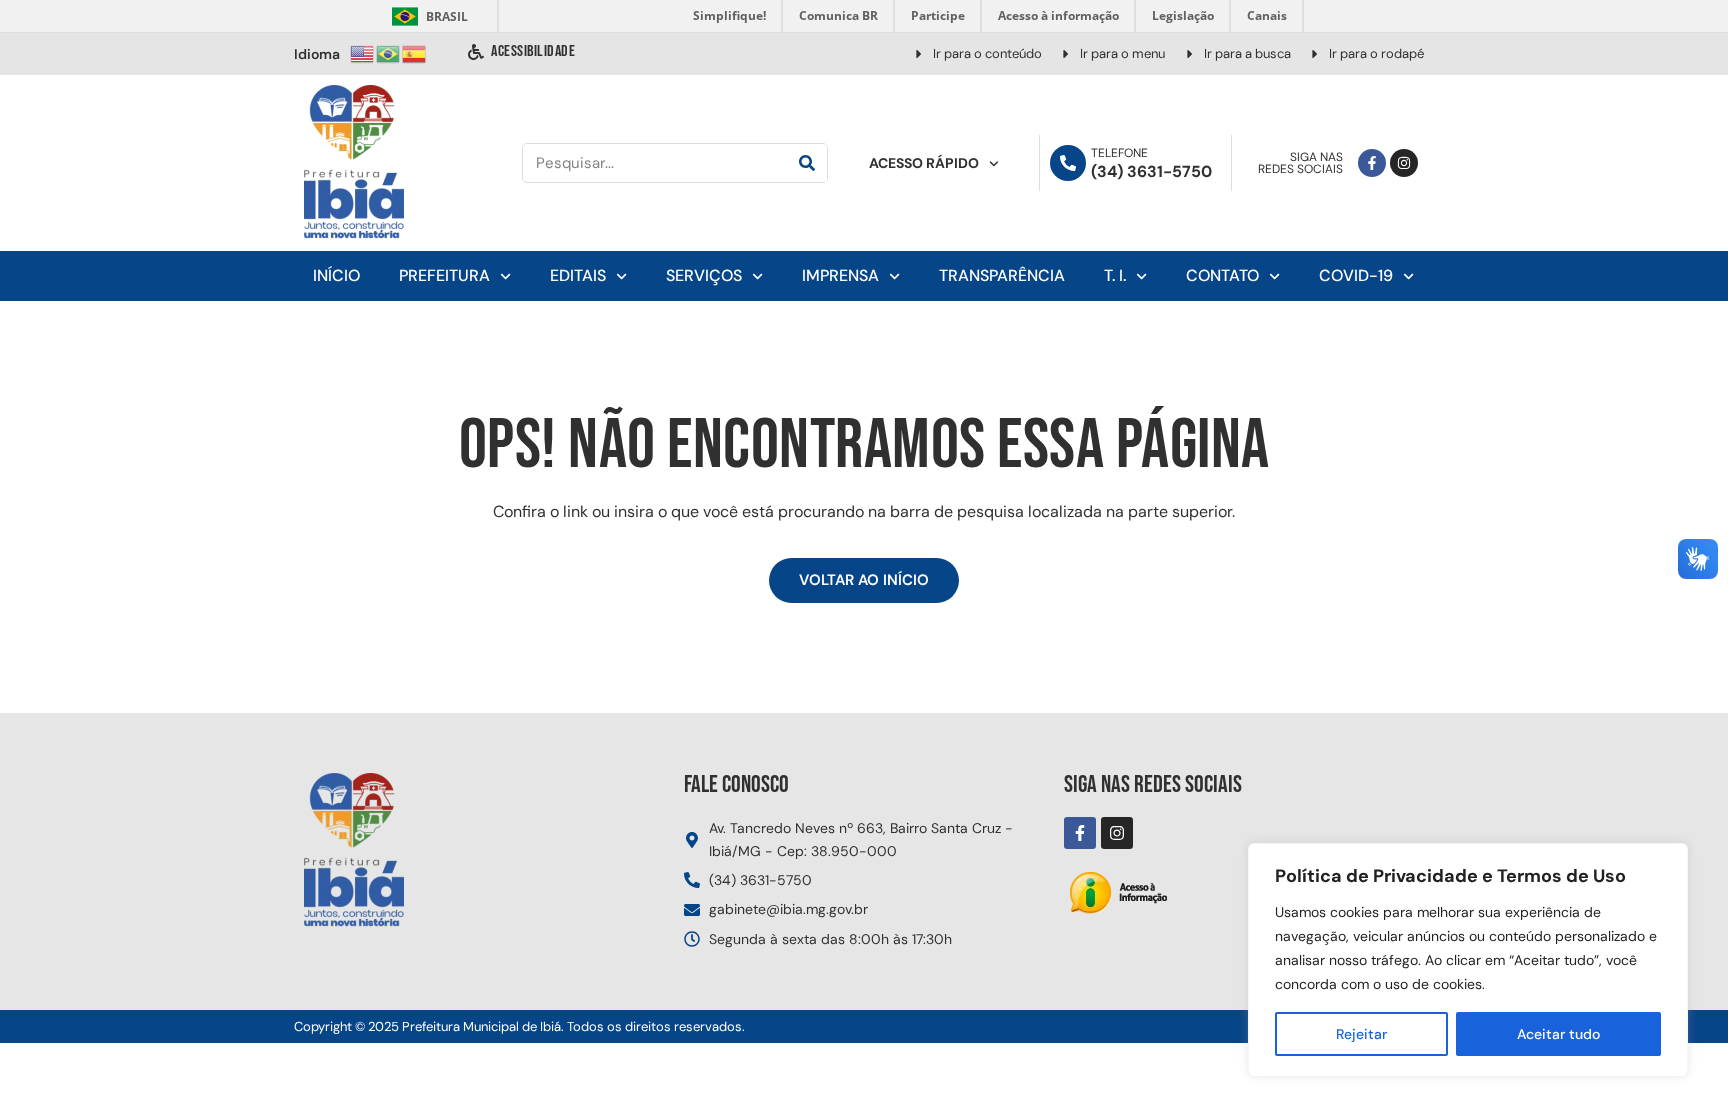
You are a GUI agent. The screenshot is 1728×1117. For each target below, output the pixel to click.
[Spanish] (415, 52)
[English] (363, 52)
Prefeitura (444, 275)
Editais (578, 275)
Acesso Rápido (924, 163)
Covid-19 (1356, 275)
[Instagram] (1404, 163)
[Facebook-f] (1372, 163)
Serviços (704, 275)
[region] (1468, 960)
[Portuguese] (389, 52)
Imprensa (840, 275)
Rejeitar (1361, 1034)
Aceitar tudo (1558, 1034)
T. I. (1115, 275)
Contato (1222, 275)
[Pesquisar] (807, 163)
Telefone (1119, 153)
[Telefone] (1068, 163)
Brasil (426, 16)
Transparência (1002, 275)
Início (336, 275)
